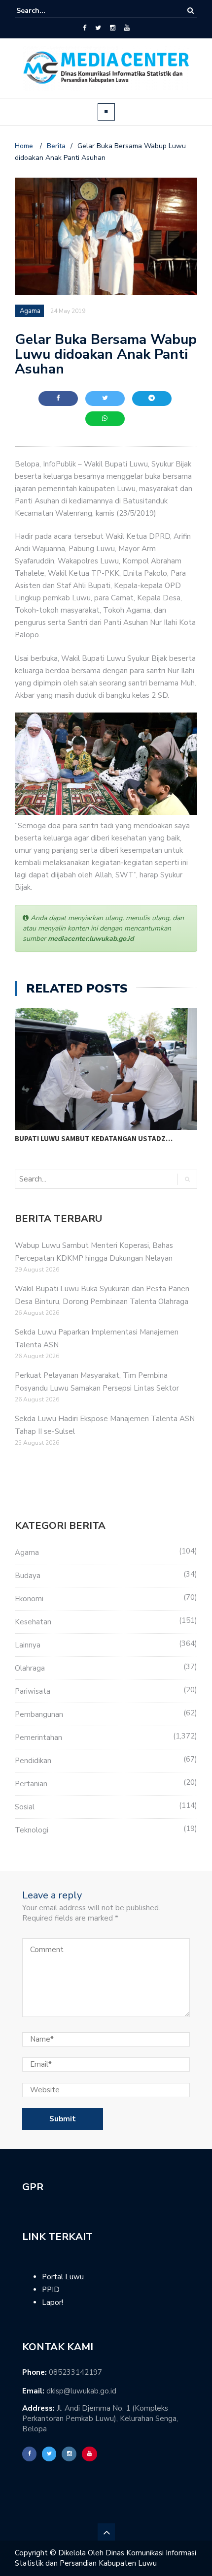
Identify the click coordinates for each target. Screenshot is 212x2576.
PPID (51, 2290)
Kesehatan (33, 1622)
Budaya (28, 1576)
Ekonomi (29, 1599)
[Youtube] (127, 28)
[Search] (191, 11)
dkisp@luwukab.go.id (81, 2391)
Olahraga (30, 1668)
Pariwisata (33, 1691)
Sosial (25, 1807)
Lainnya (28, 1645)
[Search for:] (46, 11)
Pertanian (31, 1784)
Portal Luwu (63, 2277)
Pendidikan (33, 1761)
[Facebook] (85, 28)
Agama (27, 1552)
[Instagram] (113, 28)
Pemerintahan (38, 1738)
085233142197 (75, 2372)
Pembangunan (39, 1714)
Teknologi (32, 1830)
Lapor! (53, 2302)
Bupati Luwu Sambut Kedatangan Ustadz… (94, 1138)
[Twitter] (98, 28)
